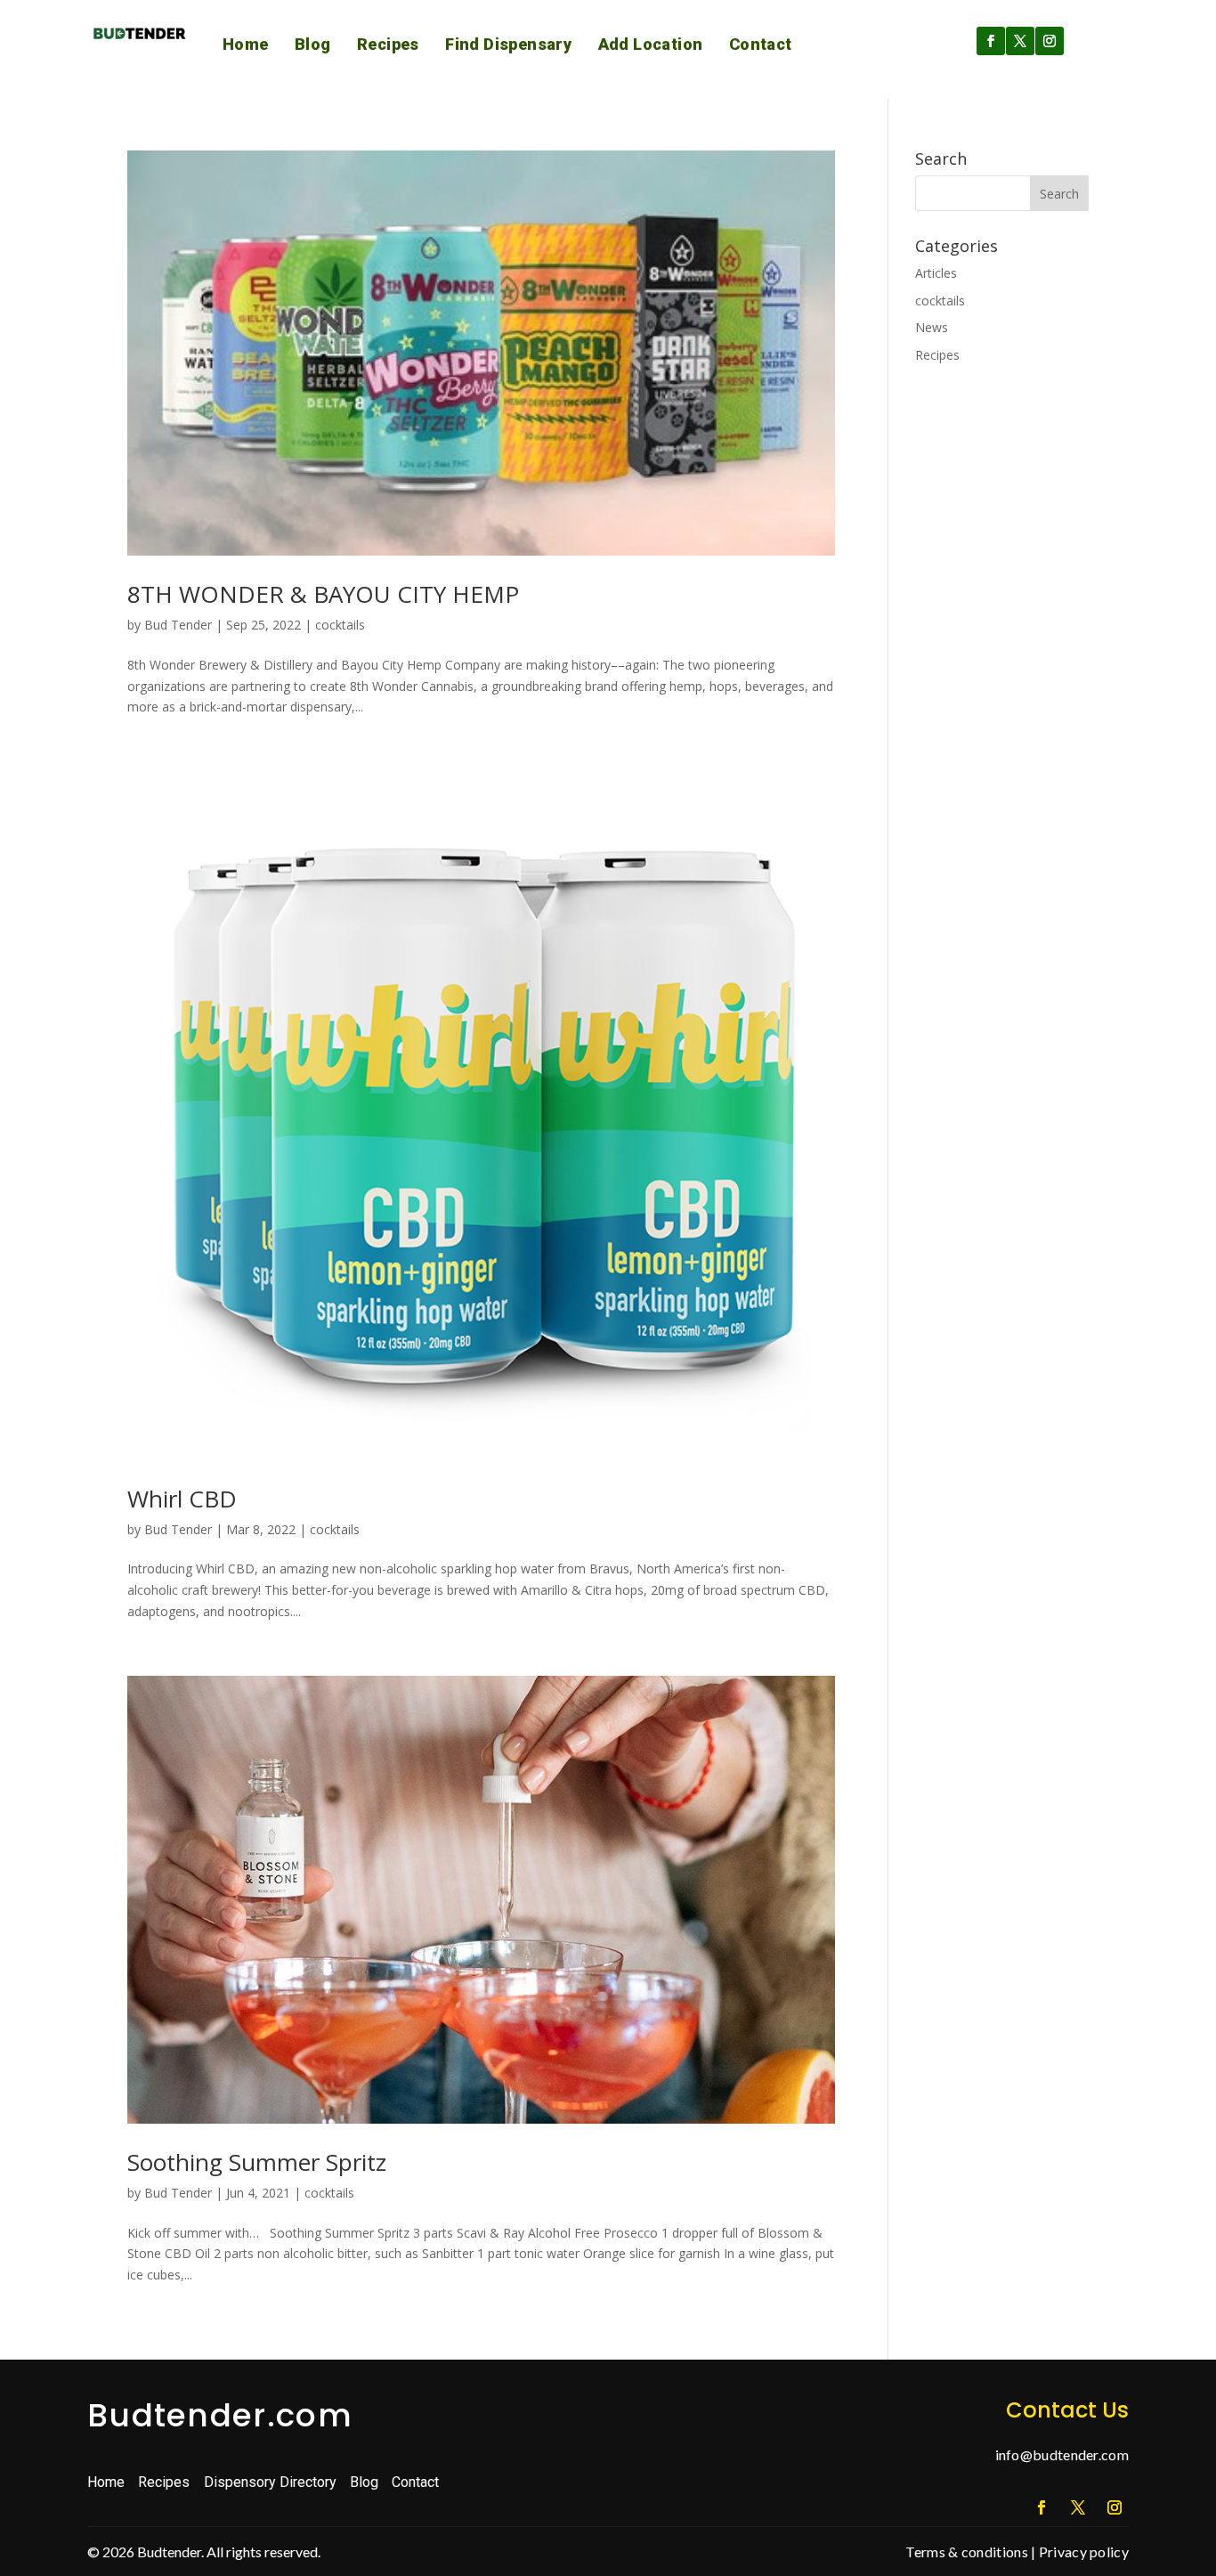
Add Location (651, 44)
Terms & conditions (966, 2552)
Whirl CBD (182, 1499)
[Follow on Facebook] (991, 41)
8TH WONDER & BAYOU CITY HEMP (323, 594)
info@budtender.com (1062, 2454)
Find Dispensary (508, 44)
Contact (761, 44)
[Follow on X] (1020, 41)
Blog (313, 44)
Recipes (388, 44)
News (932, 327)
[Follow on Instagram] (1050, 41)
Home (246, 44)
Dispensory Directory (270, 2482)
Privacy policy (1084, 2552)
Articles (936, 273)
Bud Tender (178, 625)
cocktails (340, 625)
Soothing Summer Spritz (257, 2162)
